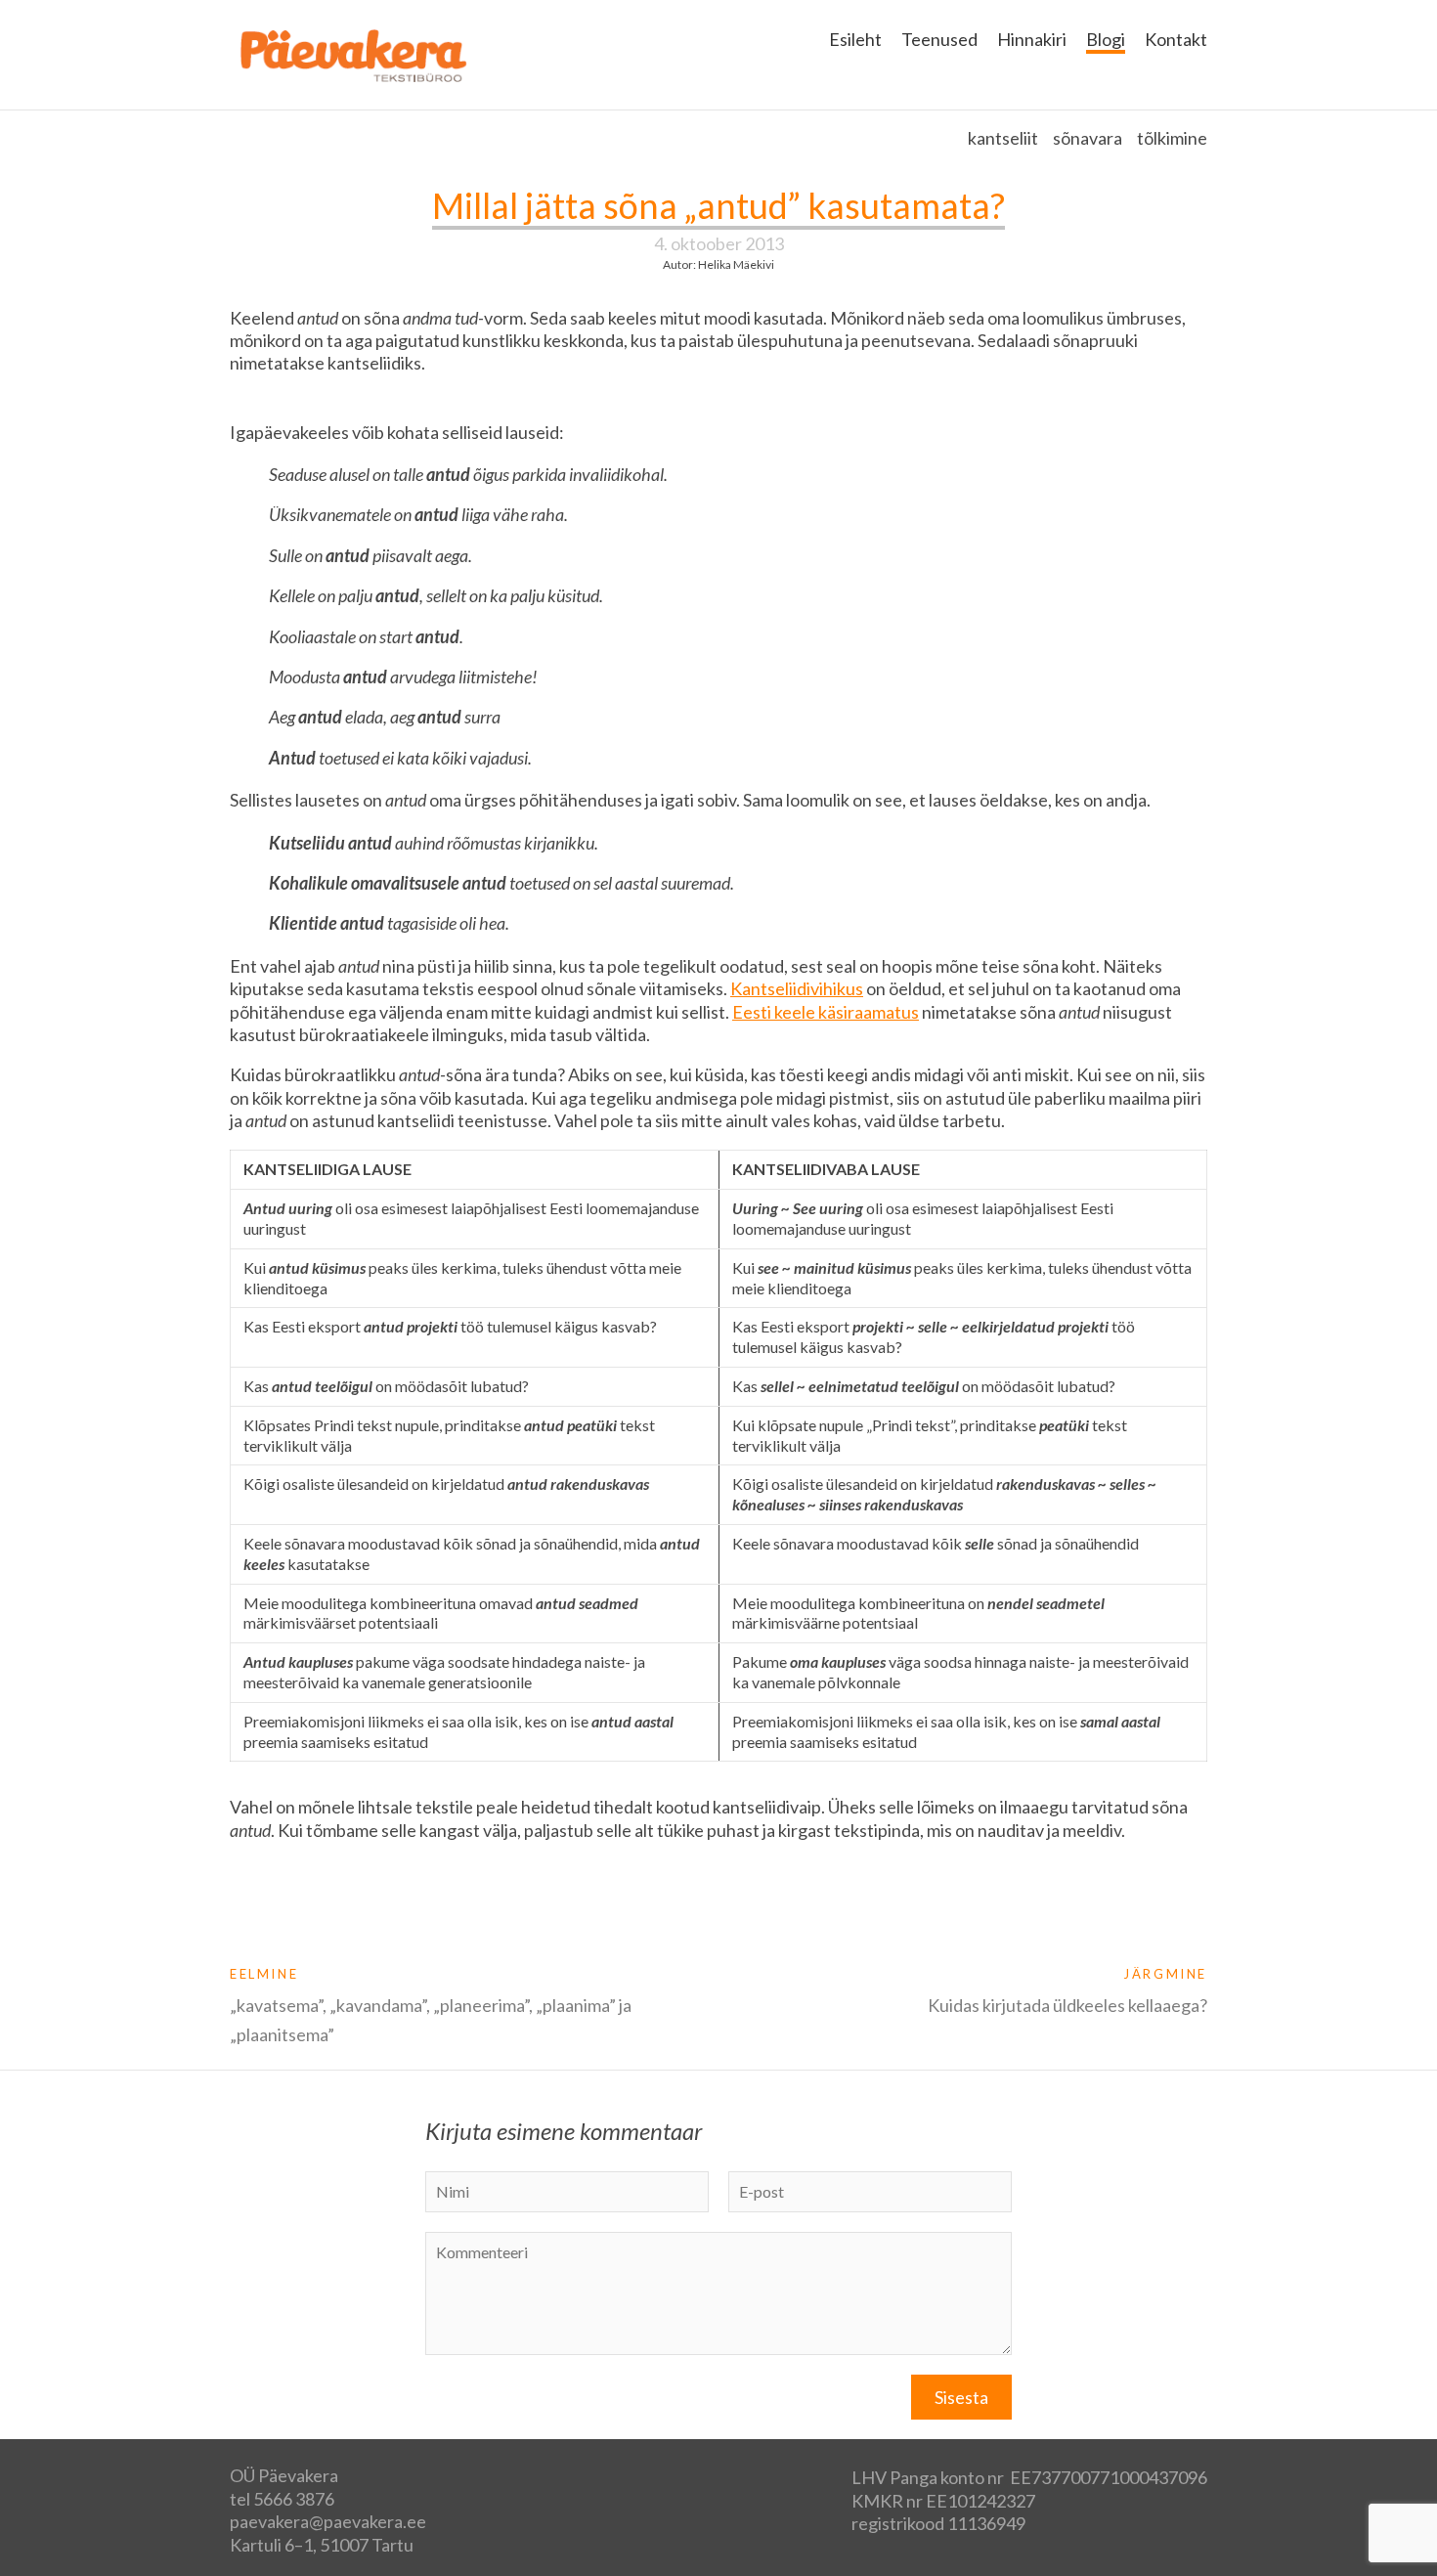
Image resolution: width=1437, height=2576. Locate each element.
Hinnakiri (1032, 39)
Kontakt (1176, 39)
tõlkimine (1172, 138)
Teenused (939, 39)
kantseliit (1003, 138)
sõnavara (1088, 138)
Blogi (1106, 39)
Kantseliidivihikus (797, 988)
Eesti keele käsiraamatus (826, 1012)
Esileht (855, 39)
